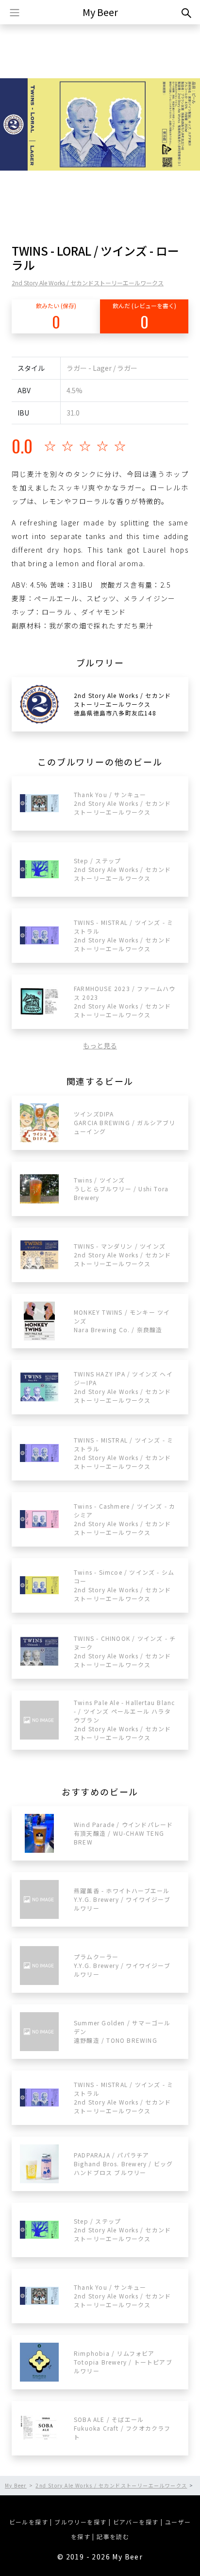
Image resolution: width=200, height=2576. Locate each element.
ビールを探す (29, 2522)
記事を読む (113, 2536)
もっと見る (100, 1045)
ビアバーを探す (136, 2522)
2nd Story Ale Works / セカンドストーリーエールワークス (88, 283)
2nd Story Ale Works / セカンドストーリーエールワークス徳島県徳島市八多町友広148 (122, 704)
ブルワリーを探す (80, 2522)
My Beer (100, 12)
